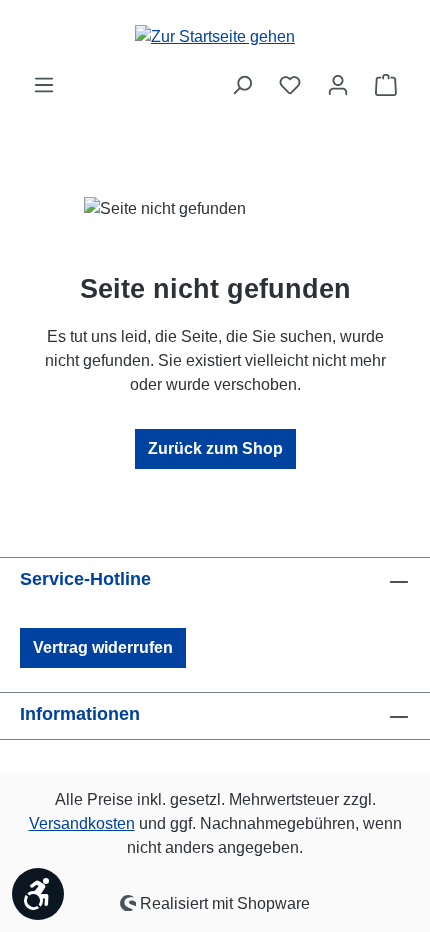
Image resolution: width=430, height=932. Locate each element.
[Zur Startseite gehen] (215, 36)
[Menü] (44, 85)
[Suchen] (242, 85)
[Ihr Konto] (338, 85)
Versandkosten (82, 823)
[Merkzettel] (290, 85)
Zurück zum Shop (215, 448)
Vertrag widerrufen (103, 647)
